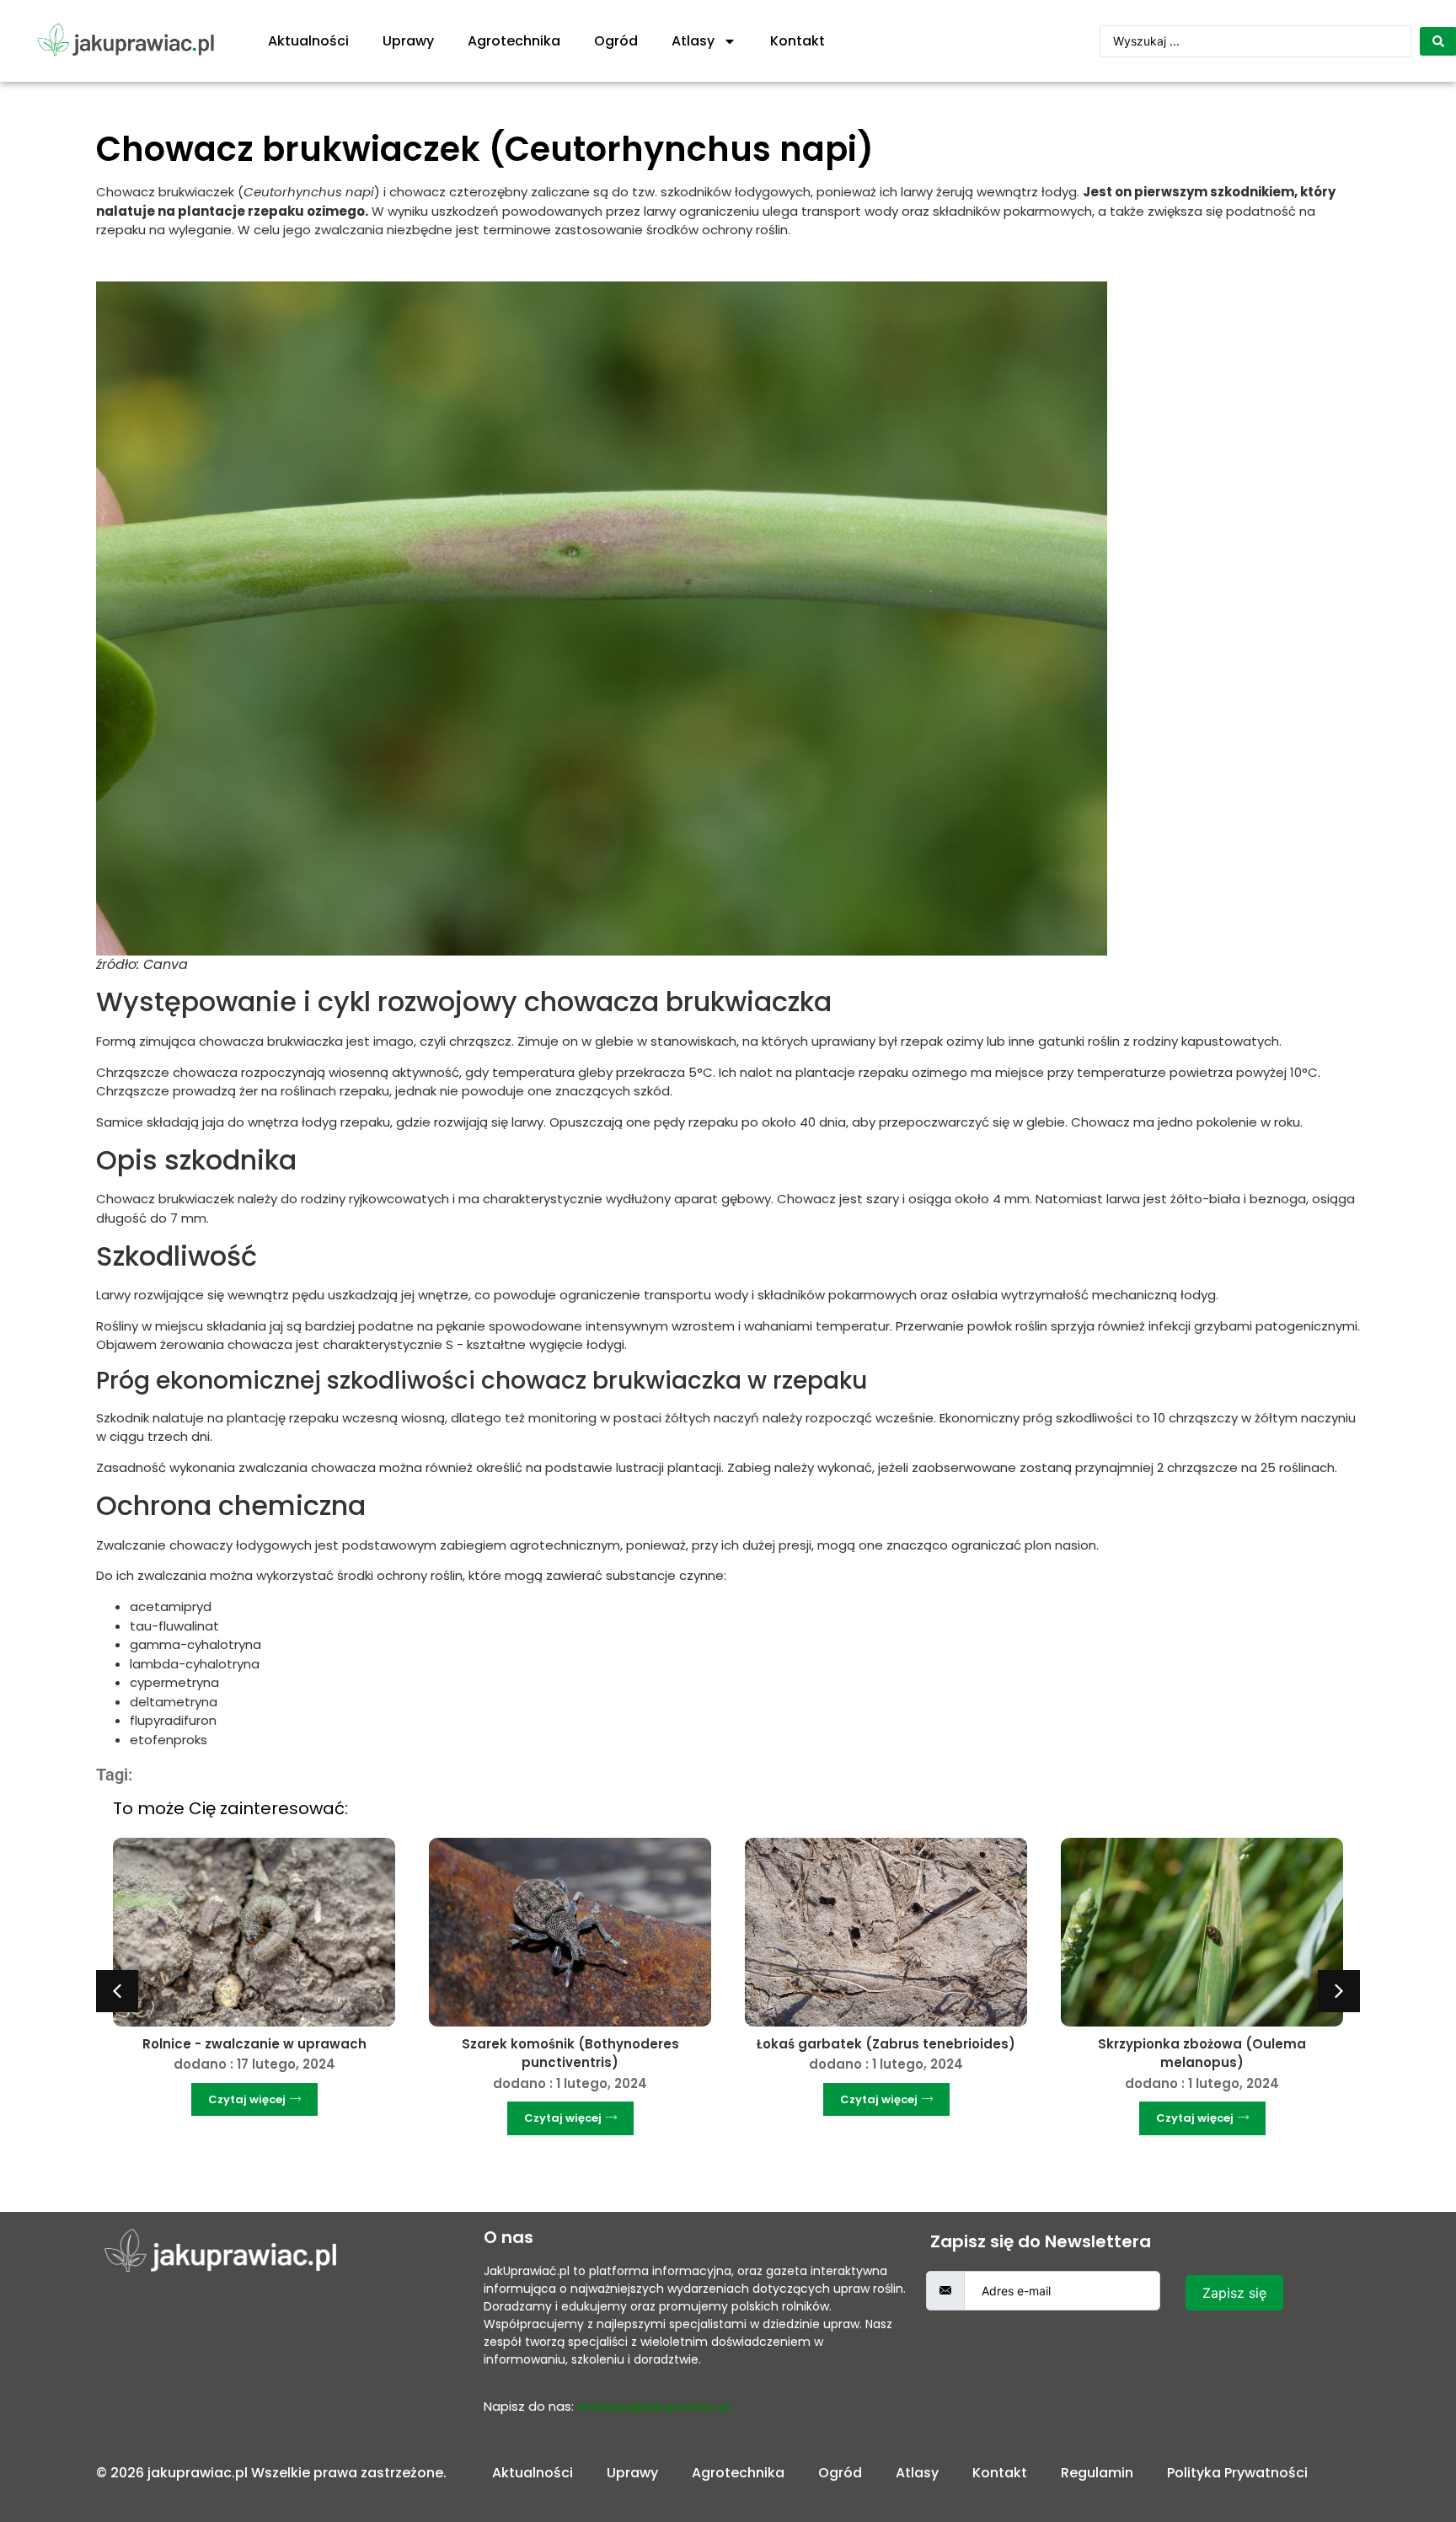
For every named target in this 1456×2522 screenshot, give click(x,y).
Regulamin (1097, 2473)
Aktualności (308, 41)
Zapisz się (1234, 2293)
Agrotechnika (514, 41)
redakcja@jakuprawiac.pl (654, 2406)
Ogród (616, 41)
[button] (117, 1991)
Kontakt (798, 41)
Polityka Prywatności (1237, 2473)
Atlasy (693, 41)
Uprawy (408, 41)
